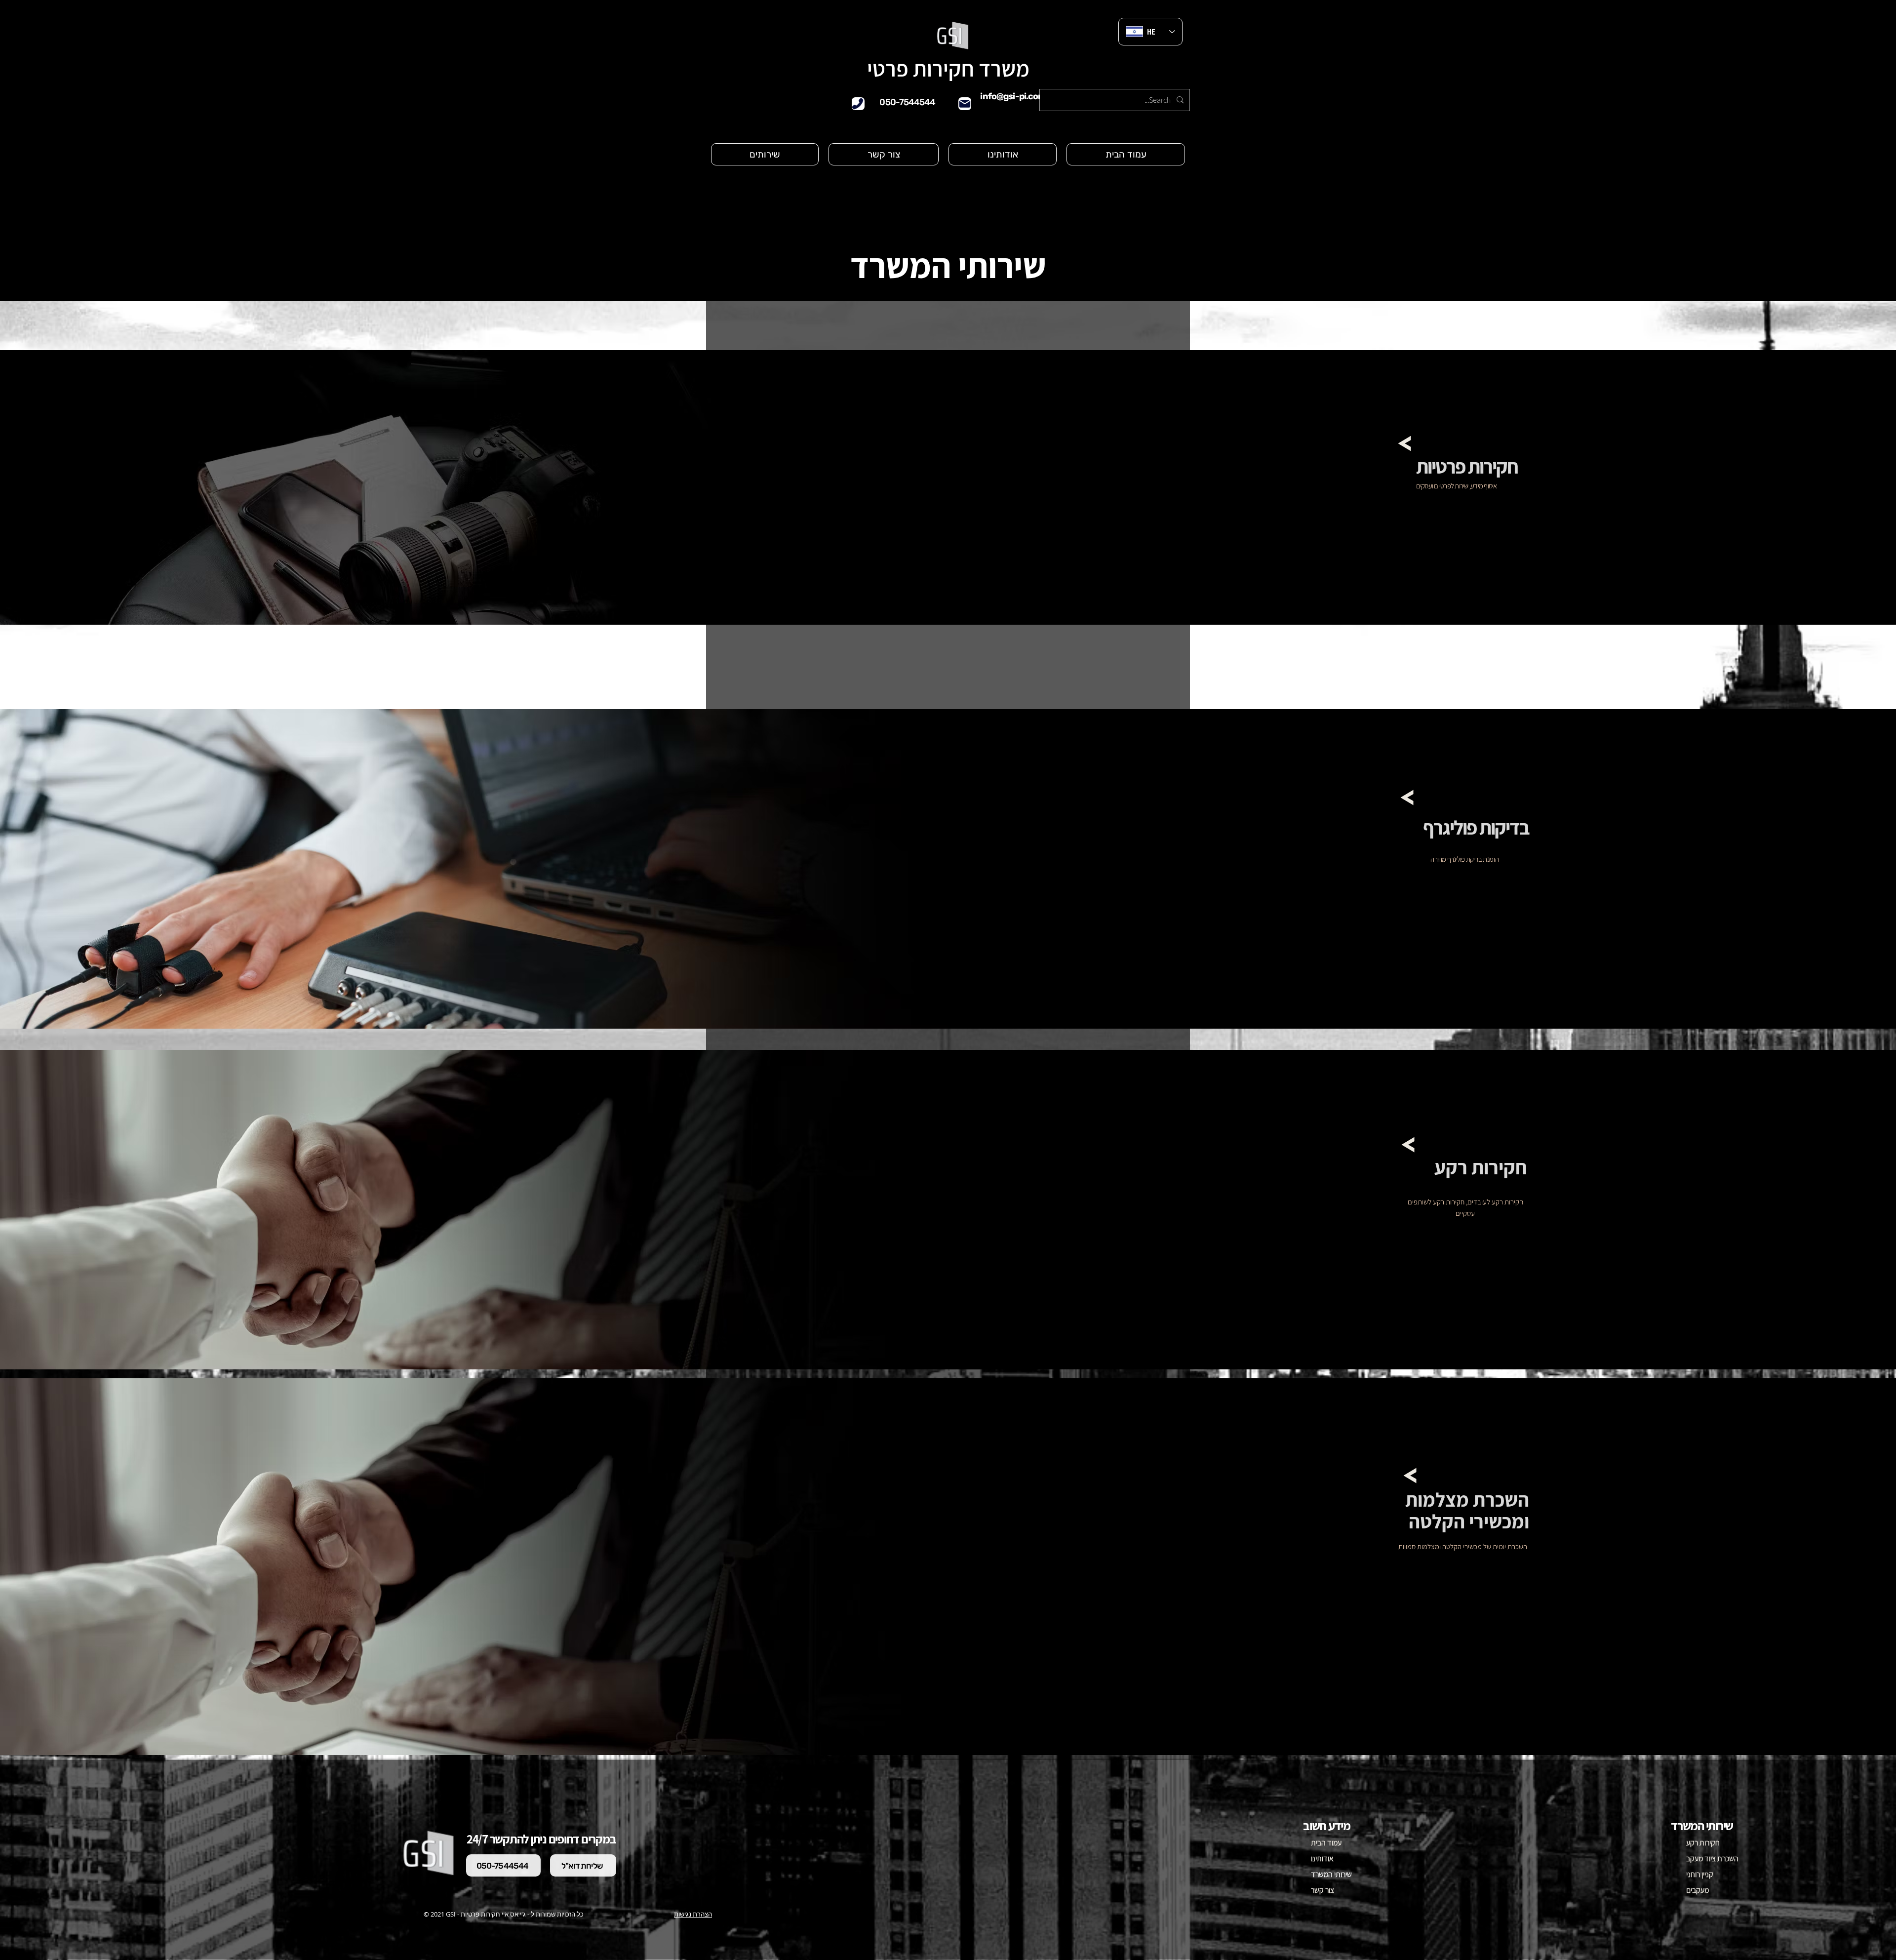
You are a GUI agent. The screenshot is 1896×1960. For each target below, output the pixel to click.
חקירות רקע (1703, 1843)
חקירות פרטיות (1467, 466)
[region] (1463, 483)
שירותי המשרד (1331, 1874)
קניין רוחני (1700, 1874)
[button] (765, 154)
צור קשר (1323, 1890)
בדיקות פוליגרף (1476, 827)
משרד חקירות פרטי (948, 68)
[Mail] (965, 104)
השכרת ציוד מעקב (1708, 1859)
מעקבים (1698, 1890)
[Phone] (858, 104)
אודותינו (1322, 1859)
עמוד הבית (1326, 1843)
